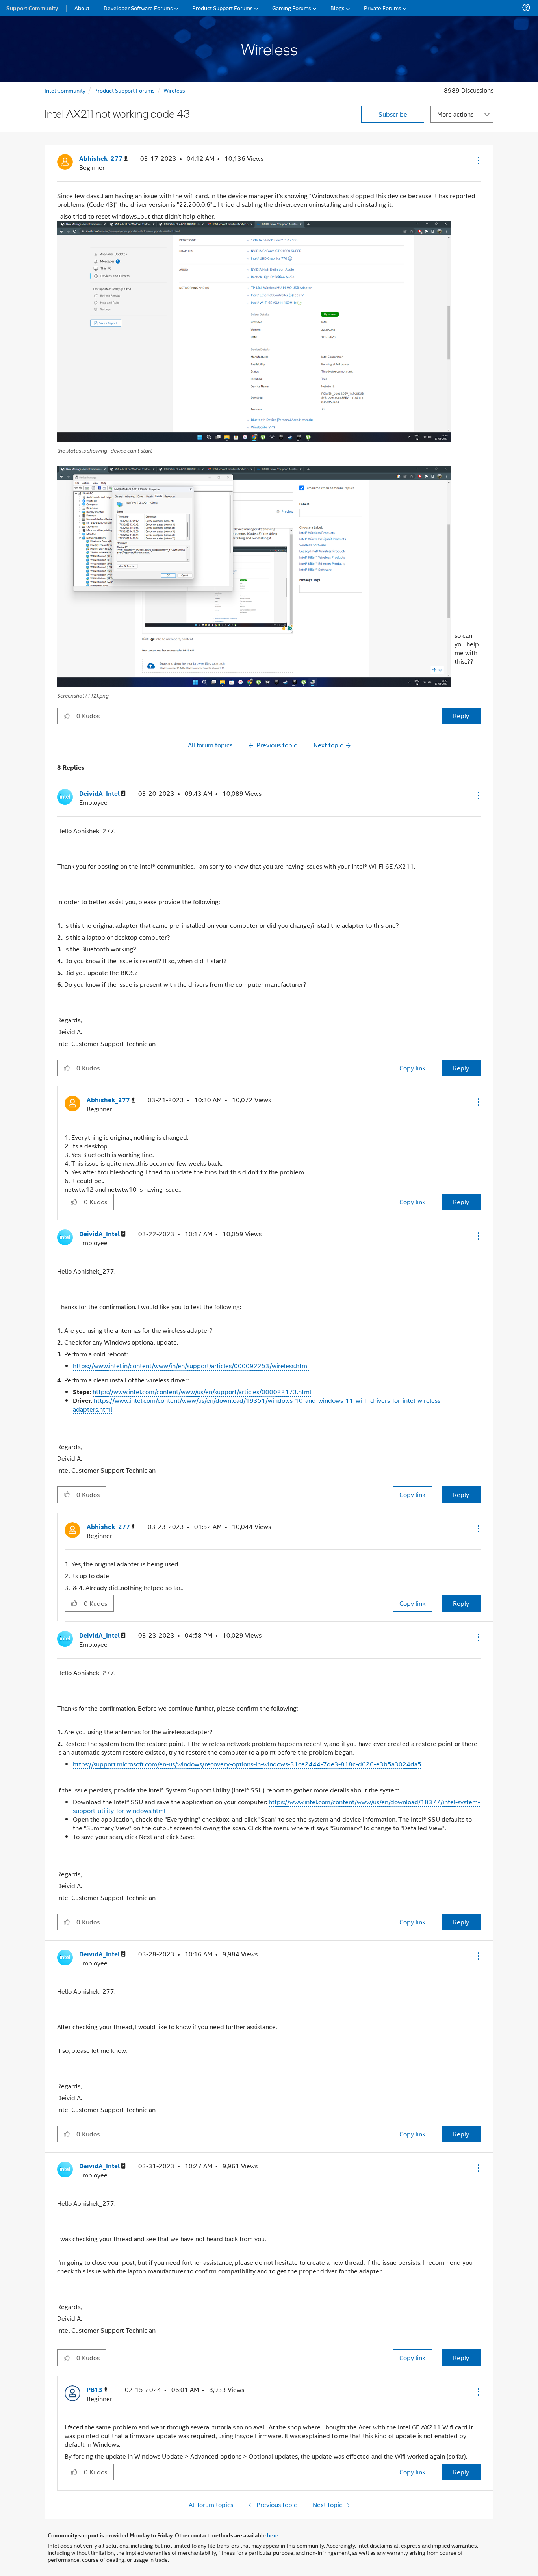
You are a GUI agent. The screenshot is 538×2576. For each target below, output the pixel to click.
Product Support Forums (124, 90)
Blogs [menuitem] (338, 8)
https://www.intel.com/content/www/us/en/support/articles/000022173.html (202, 1392)
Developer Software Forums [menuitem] (138, 8)
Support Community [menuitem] (32, 8)
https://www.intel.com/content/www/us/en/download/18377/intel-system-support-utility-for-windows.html (276, 1806)
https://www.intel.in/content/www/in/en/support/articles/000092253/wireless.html (191, 1366)
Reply (461, 716)
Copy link (412, 1068)
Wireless (174, 90)
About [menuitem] (82, 8)
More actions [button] (455, 114)
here (273, 2535)
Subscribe (393, 114)
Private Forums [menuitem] (383, 8)
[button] (478, 160)
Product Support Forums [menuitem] (223, 8)
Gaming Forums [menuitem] (292, 8)
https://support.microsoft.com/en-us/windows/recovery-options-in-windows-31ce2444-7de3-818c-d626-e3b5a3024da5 (247, 1764)
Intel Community (65, 90)
